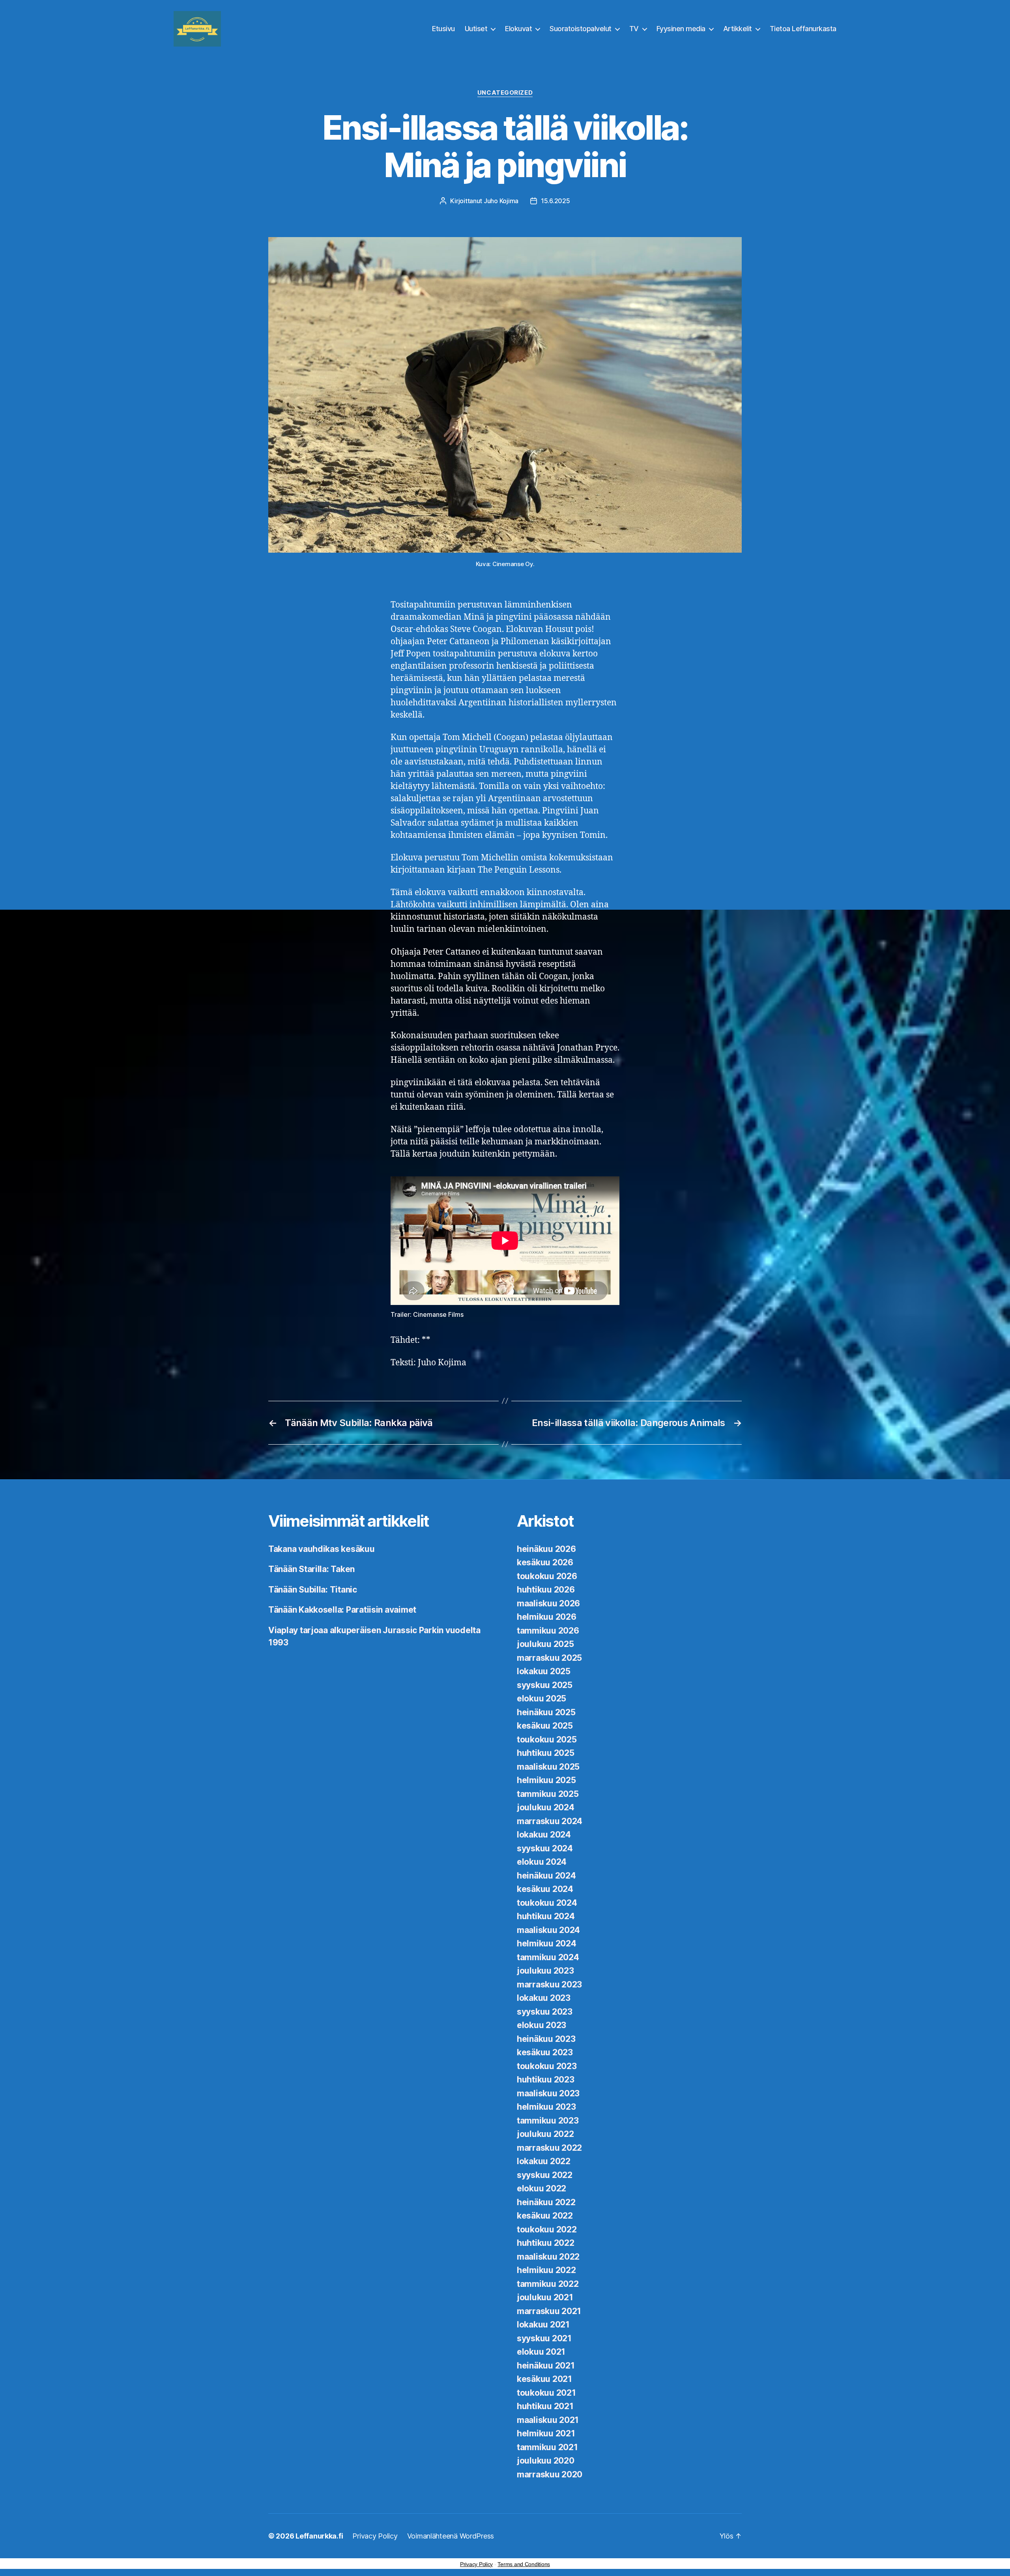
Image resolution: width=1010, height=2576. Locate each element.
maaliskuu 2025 (548, 1767)
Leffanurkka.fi (319, 2536)
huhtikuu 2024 (546, 1916)
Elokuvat (518, 29)
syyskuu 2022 (545, 2175)
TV (634, 29)
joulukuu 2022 (545, 2134)
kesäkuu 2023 (545, 2052)
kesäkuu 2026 (545, 1562)
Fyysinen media (681, 29)
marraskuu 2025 (549, 1658)
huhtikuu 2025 (546, 1753)
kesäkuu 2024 (545, 1889)
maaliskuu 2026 (548, 1603)
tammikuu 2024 (548, 1957)
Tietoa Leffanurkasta (803, 29)
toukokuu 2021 (546, 2393)
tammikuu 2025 (548, 1794)
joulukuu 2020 (546, 2461)
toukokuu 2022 (547, 2229)
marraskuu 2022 (549, 2148)
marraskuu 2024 (550, 1821)
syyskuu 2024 (545, 1848)
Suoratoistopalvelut (581, 29)
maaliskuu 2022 (548, 2257)
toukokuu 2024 (547, 1903)
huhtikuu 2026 (546, 1590)
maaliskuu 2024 (548, 1930)
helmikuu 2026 (547, 1617)
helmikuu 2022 (546, 2270)
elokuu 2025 (541, 1698)
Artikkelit (738, 29)
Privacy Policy (375, 2536)
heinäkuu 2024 (546, 1876)
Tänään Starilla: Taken (311, 1569)
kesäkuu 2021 (544, 2379)
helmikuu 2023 (546, 2107)
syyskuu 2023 (545, 2012)
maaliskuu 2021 (548, 2420)
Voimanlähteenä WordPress (451, 2536)
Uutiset (476, 29)
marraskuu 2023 (549, 1984)
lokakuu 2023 (544, 1998)
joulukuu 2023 (545, 1971)
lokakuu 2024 (544, 1835)
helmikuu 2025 (546, 1780)
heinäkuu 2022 (546, 2202)
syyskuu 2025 (545, 1685)
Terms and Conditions (524, 2564)
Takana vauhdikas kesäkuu (322, 1549)
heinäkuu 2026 (546, 1549)
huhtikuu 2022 (546, 2243)
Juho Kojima (501, 201)
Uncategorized (505, 93)
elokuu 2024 (542, 1862)
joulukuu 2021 (545, 2297)
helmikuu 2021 (546, 2433)
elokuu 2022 (541, 2188)
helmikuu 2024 (547, 1943)
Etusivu (443, 29)
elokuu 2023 (541, 2025)
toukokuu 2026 (547, 1576)
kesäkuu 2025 (545, 1726)
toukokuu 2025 (547, 1739)
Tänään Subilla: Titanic (313, 1590)
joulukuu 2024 (546, 1807)
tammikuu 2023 (548, 2121)
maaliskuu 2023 (548, 2093)
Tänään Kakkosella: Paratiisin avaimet (342, 1610)
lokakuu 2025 (544, 1671)
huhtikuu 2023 (546, 2080)
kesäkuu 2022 (545, 2216)
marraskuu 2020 (550, 2474)
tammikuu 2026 (548, 1631)
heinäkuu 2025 (546, 1712)
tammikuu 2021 (547, 2447)
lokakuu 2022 (544, 2161)
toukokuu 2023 (547, 2066)
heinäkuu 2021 (546, 2366)
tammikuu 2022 (548, 2284)
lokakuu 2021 (543, 2325)
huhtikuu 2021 (545, 2406)
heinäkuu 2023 (546, 2039)
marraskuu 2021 (549, 2311)
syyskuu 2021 (544, 2338)
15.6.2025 (555, 201)
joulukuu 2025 (545, 1644)
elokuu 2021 (541, 2352)
